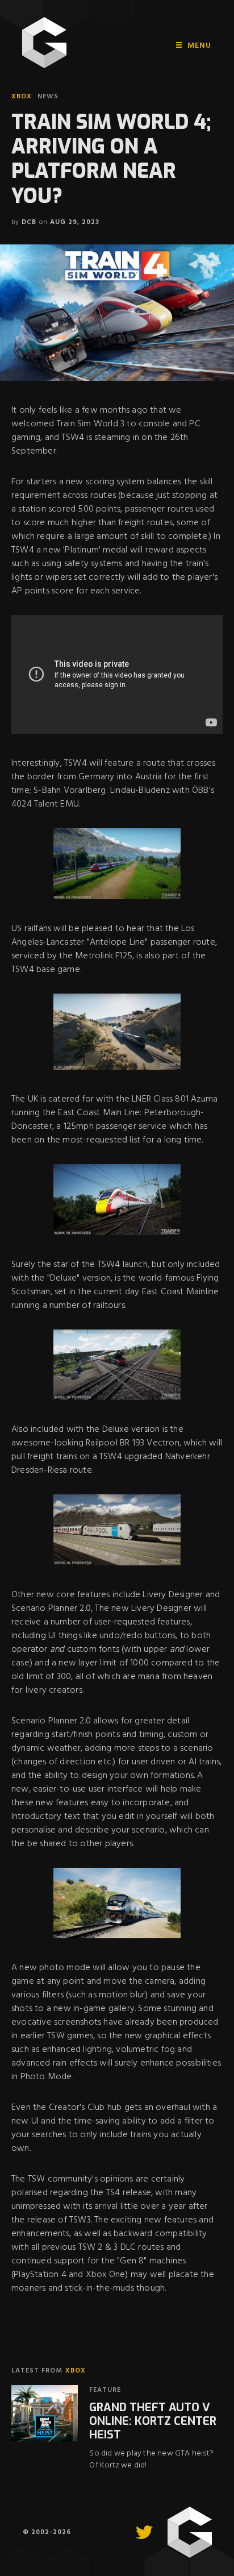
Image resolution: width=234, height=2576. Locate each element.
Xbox (22, 97)
